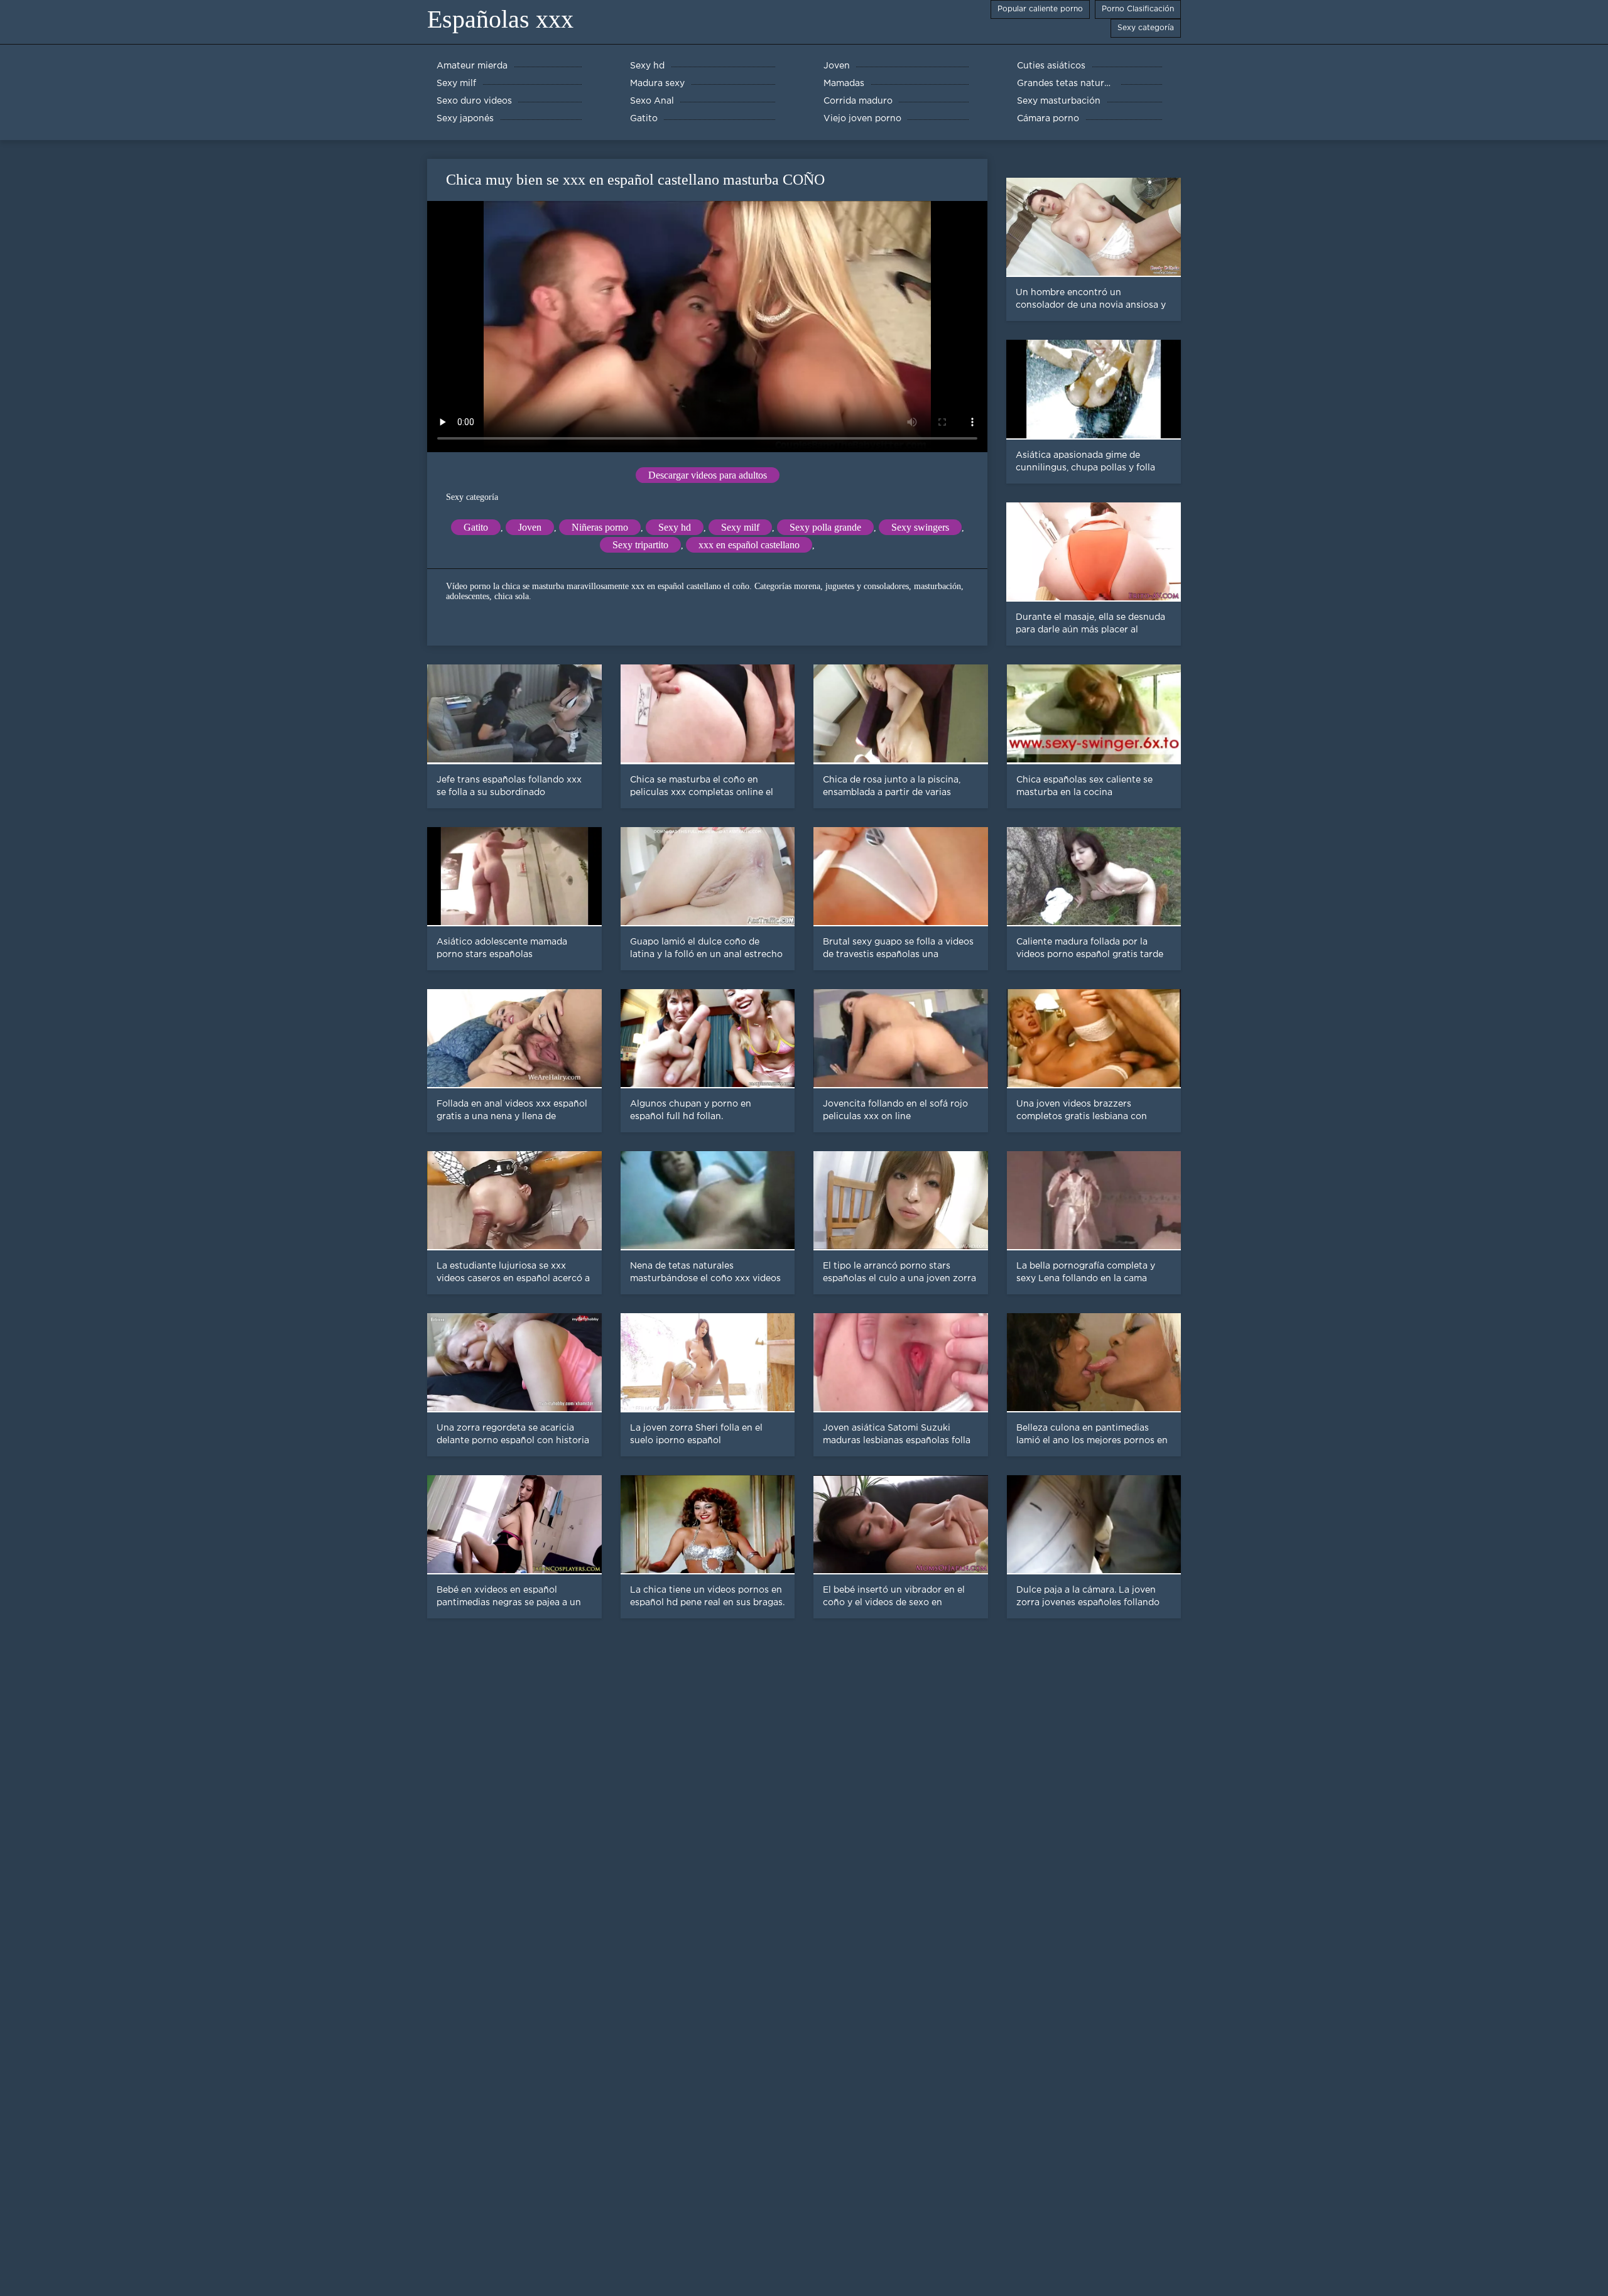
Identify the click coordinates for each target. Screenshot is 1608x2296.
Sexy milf (740, 527)
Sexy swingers (920, 527)
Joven (530, 527)
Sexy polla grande (825, 527)
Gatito (476, 527)
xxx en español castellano (749, 545)
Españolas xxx (500, 19)
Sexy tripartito (640, 545)
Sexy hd (675, 527)
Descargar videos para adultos (708, 475)
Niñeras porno (600, 527)
